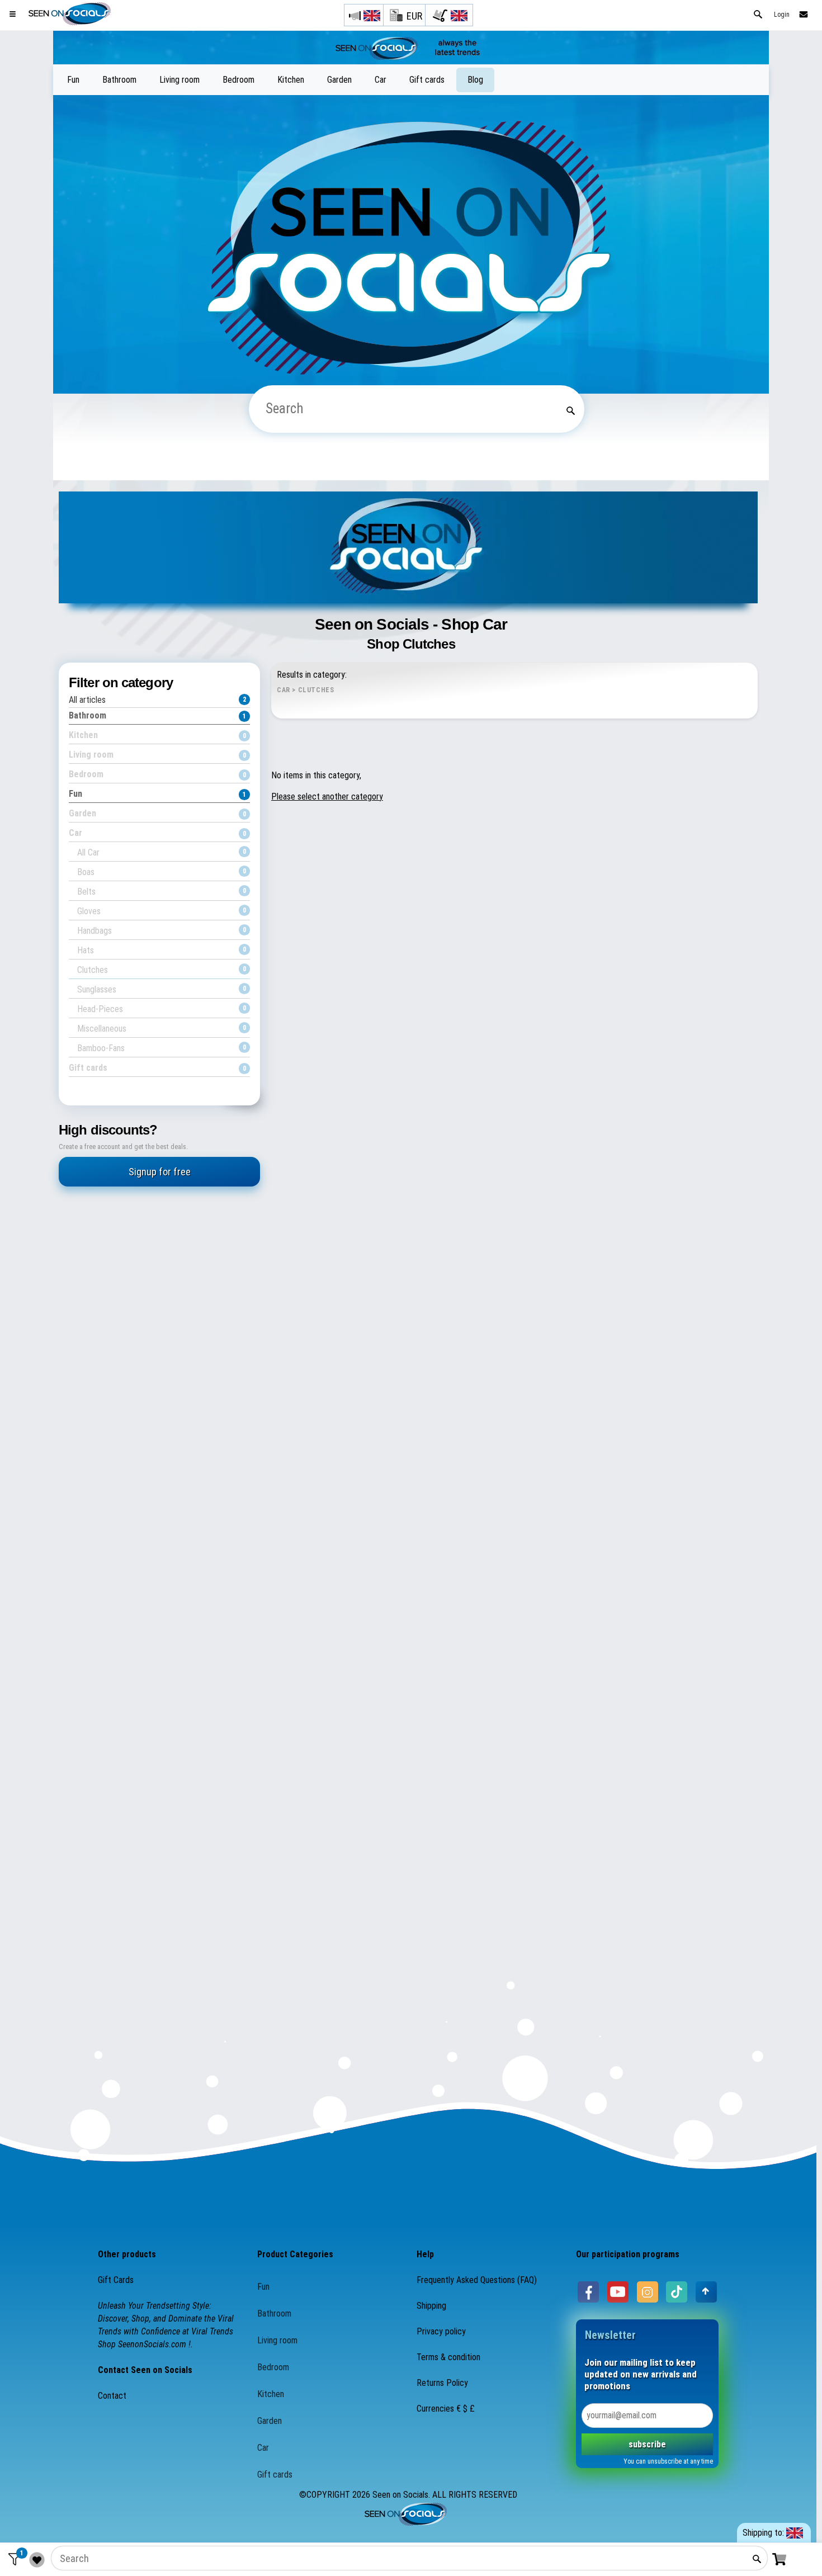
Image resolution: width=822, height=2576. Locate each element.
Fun (73, 80)
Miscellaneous (162, 1029)
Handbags (162, 931)
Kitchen (291, 80)
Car (381, 80)
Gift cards (427, 80)
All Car (162, 852)
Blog (475, 80)
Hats (162, 950)
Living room (179, 80)
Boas (162, 872)
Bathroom (119, 80)
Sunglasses (162, 989)
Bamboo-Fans (162, 1048)
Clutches (162, 970)
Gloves (162, 911)
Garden (339, 80)
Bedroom (238, 80)
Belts (162, 892)
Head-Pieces (162, 1009)
